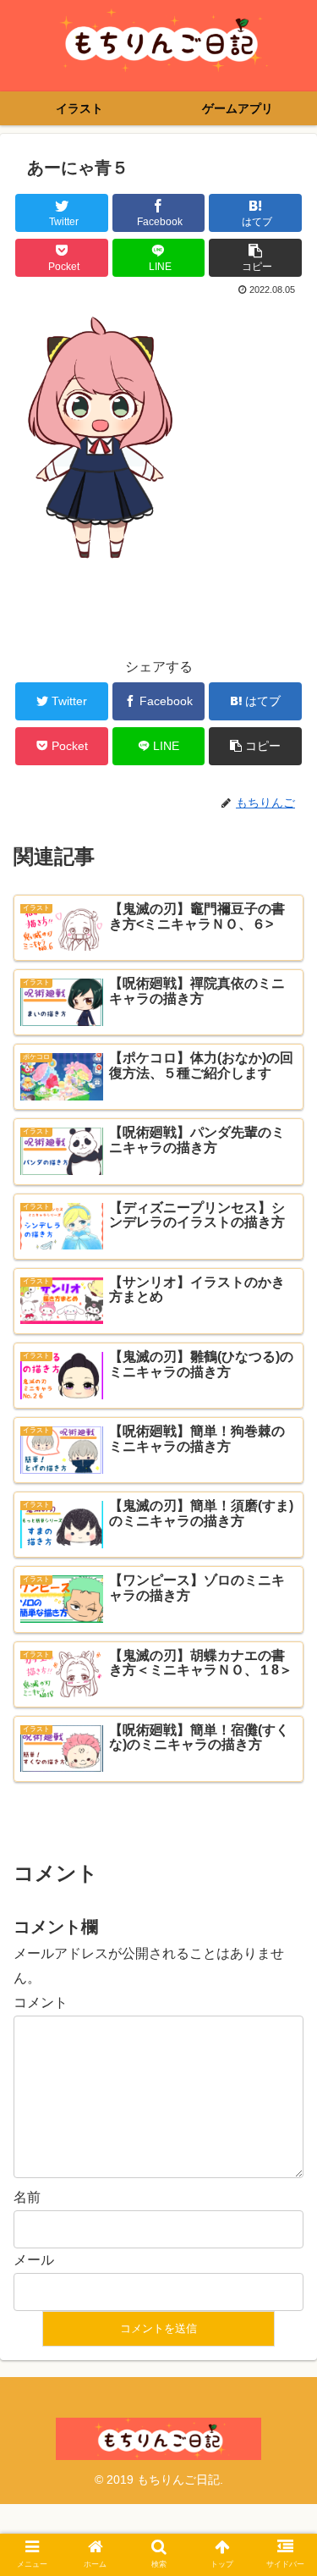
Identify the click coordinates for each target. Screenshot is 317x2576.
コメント (41, 2002)
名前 (27, 2197)
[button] (284, 1818)
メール (34, 2260)
